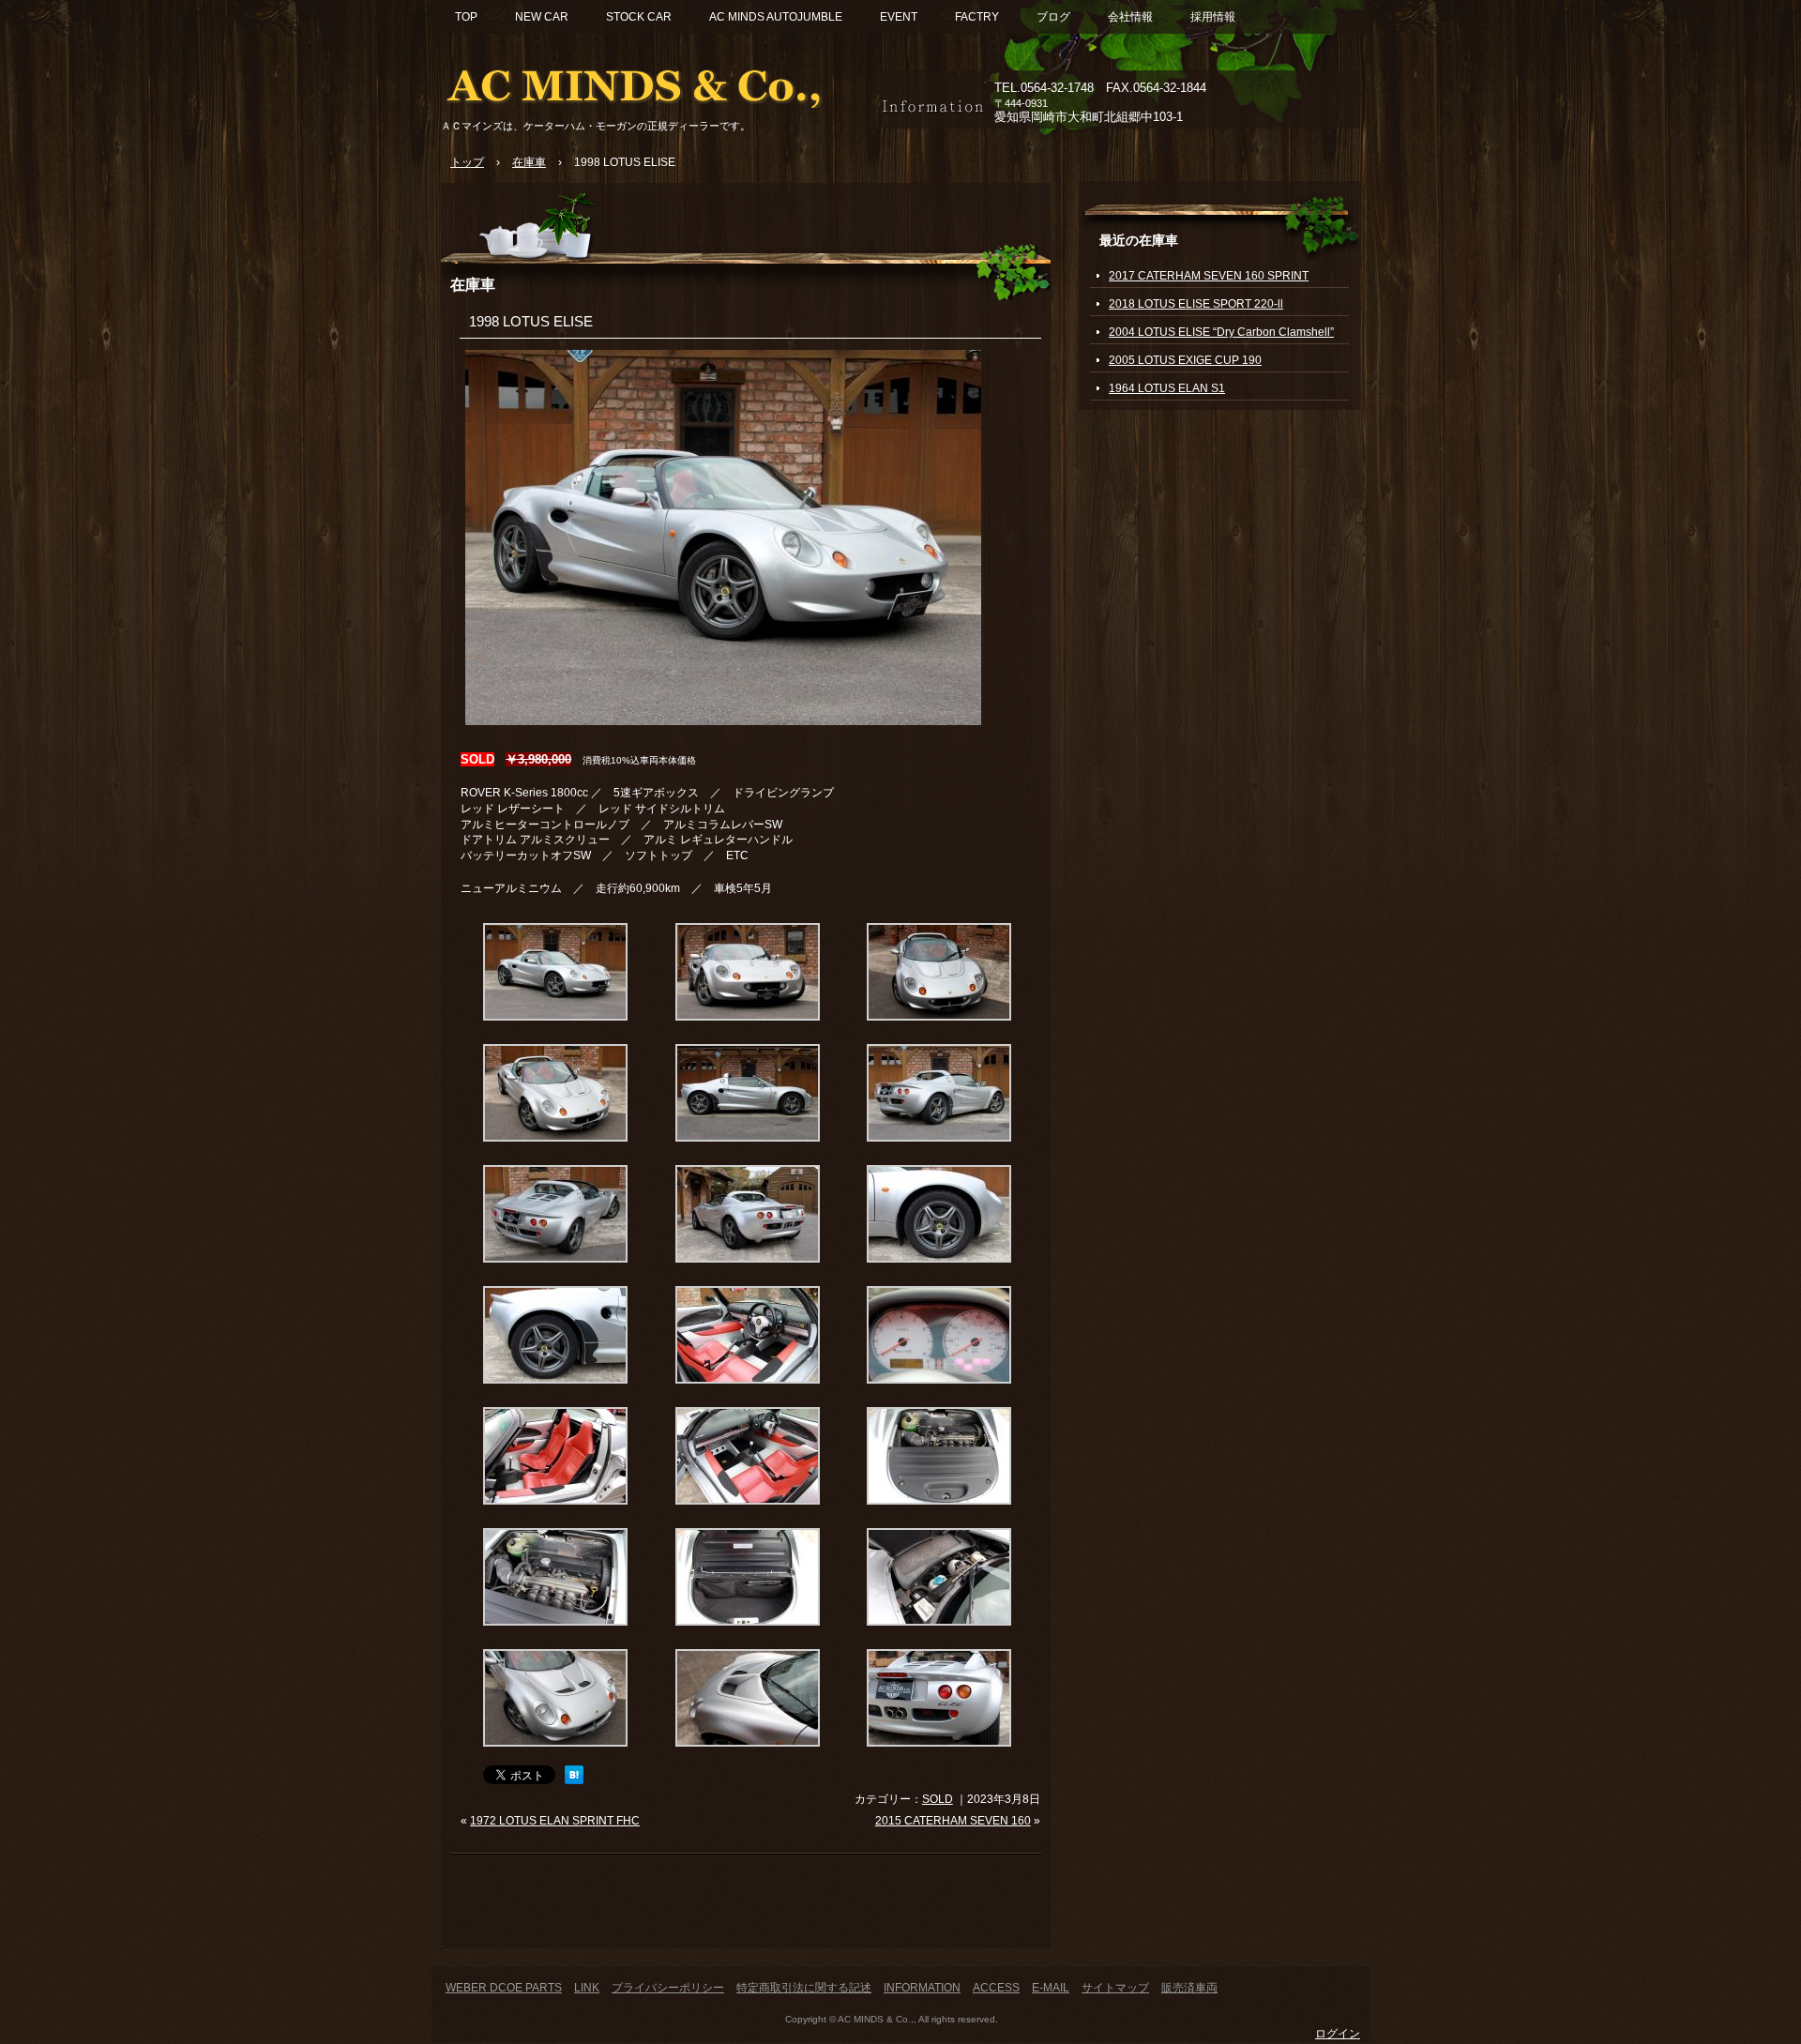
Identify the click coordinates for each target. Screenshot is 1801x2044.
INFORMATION (922, 1988)
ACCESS (996, 1988)
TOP (466, 17)
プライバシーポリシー (668, 1988)
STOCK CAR (639, 17)
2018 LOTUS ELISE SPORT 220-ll (1196, 304)
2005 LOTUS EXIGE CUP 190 (1185, 360)
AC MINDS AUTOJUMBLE (776, 17)
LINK (587, 1988)
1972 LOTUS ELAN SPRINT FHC (555, 1821)
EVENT (899, 17)
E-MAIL (1051, 1988)
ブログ (1053, 17)
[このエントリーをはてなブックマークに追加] (574, 1780)
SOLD (938, 1799)
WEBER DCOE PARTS (504, 1988)
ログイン (1338, 2034)
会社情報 (1130, 17)
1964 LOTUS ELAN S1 (1167, 388)
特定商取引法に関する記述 (804, 1988)
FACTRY (977, 17)
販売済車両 (1189, 1988)
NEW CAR (542, 17)
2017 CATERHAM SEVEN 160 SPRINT (1209, 276)
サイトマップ (1115, 1988)
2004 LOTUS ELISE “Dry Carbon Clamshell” (1221, 332)
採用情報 (1213, 17)
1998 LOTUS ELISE (531, 321)
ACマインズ (657, 82)
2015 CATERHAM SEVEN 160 (953, 1821)
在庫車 (473, 284)
